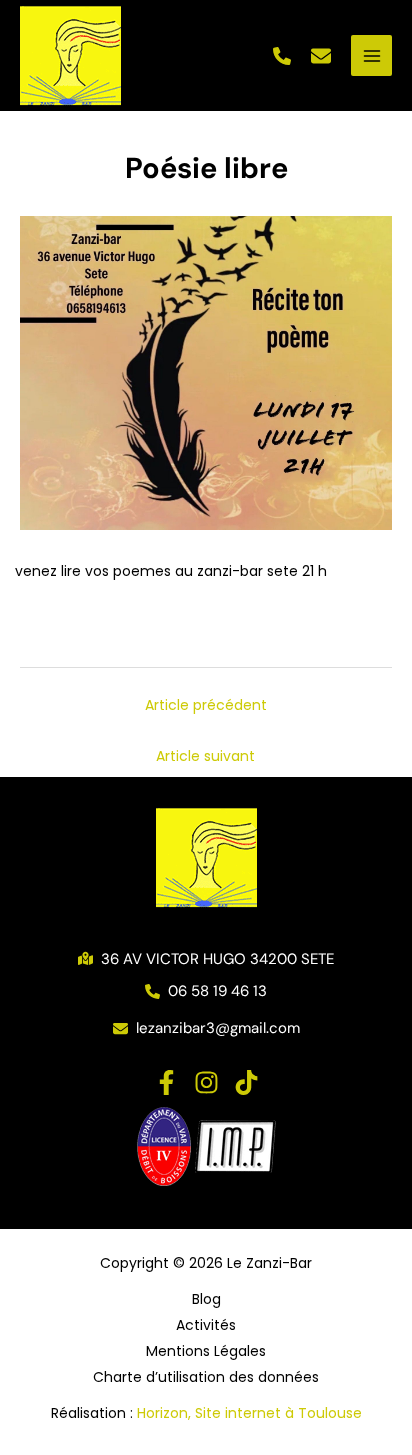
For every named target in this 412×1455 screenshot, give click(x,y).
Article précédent (206, 705)
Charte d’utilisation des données (206, 1377)
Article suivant (205, 756)
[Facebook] (166, 1082)
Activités (206, 1325)
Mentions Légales (206, 1351)
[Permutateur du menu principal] (371, 55)
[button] (282, 56)
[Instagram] (206, 1082)
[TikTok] (246, 1082)
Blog (206, 1299)
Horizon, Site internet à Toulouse (249, 1413)
